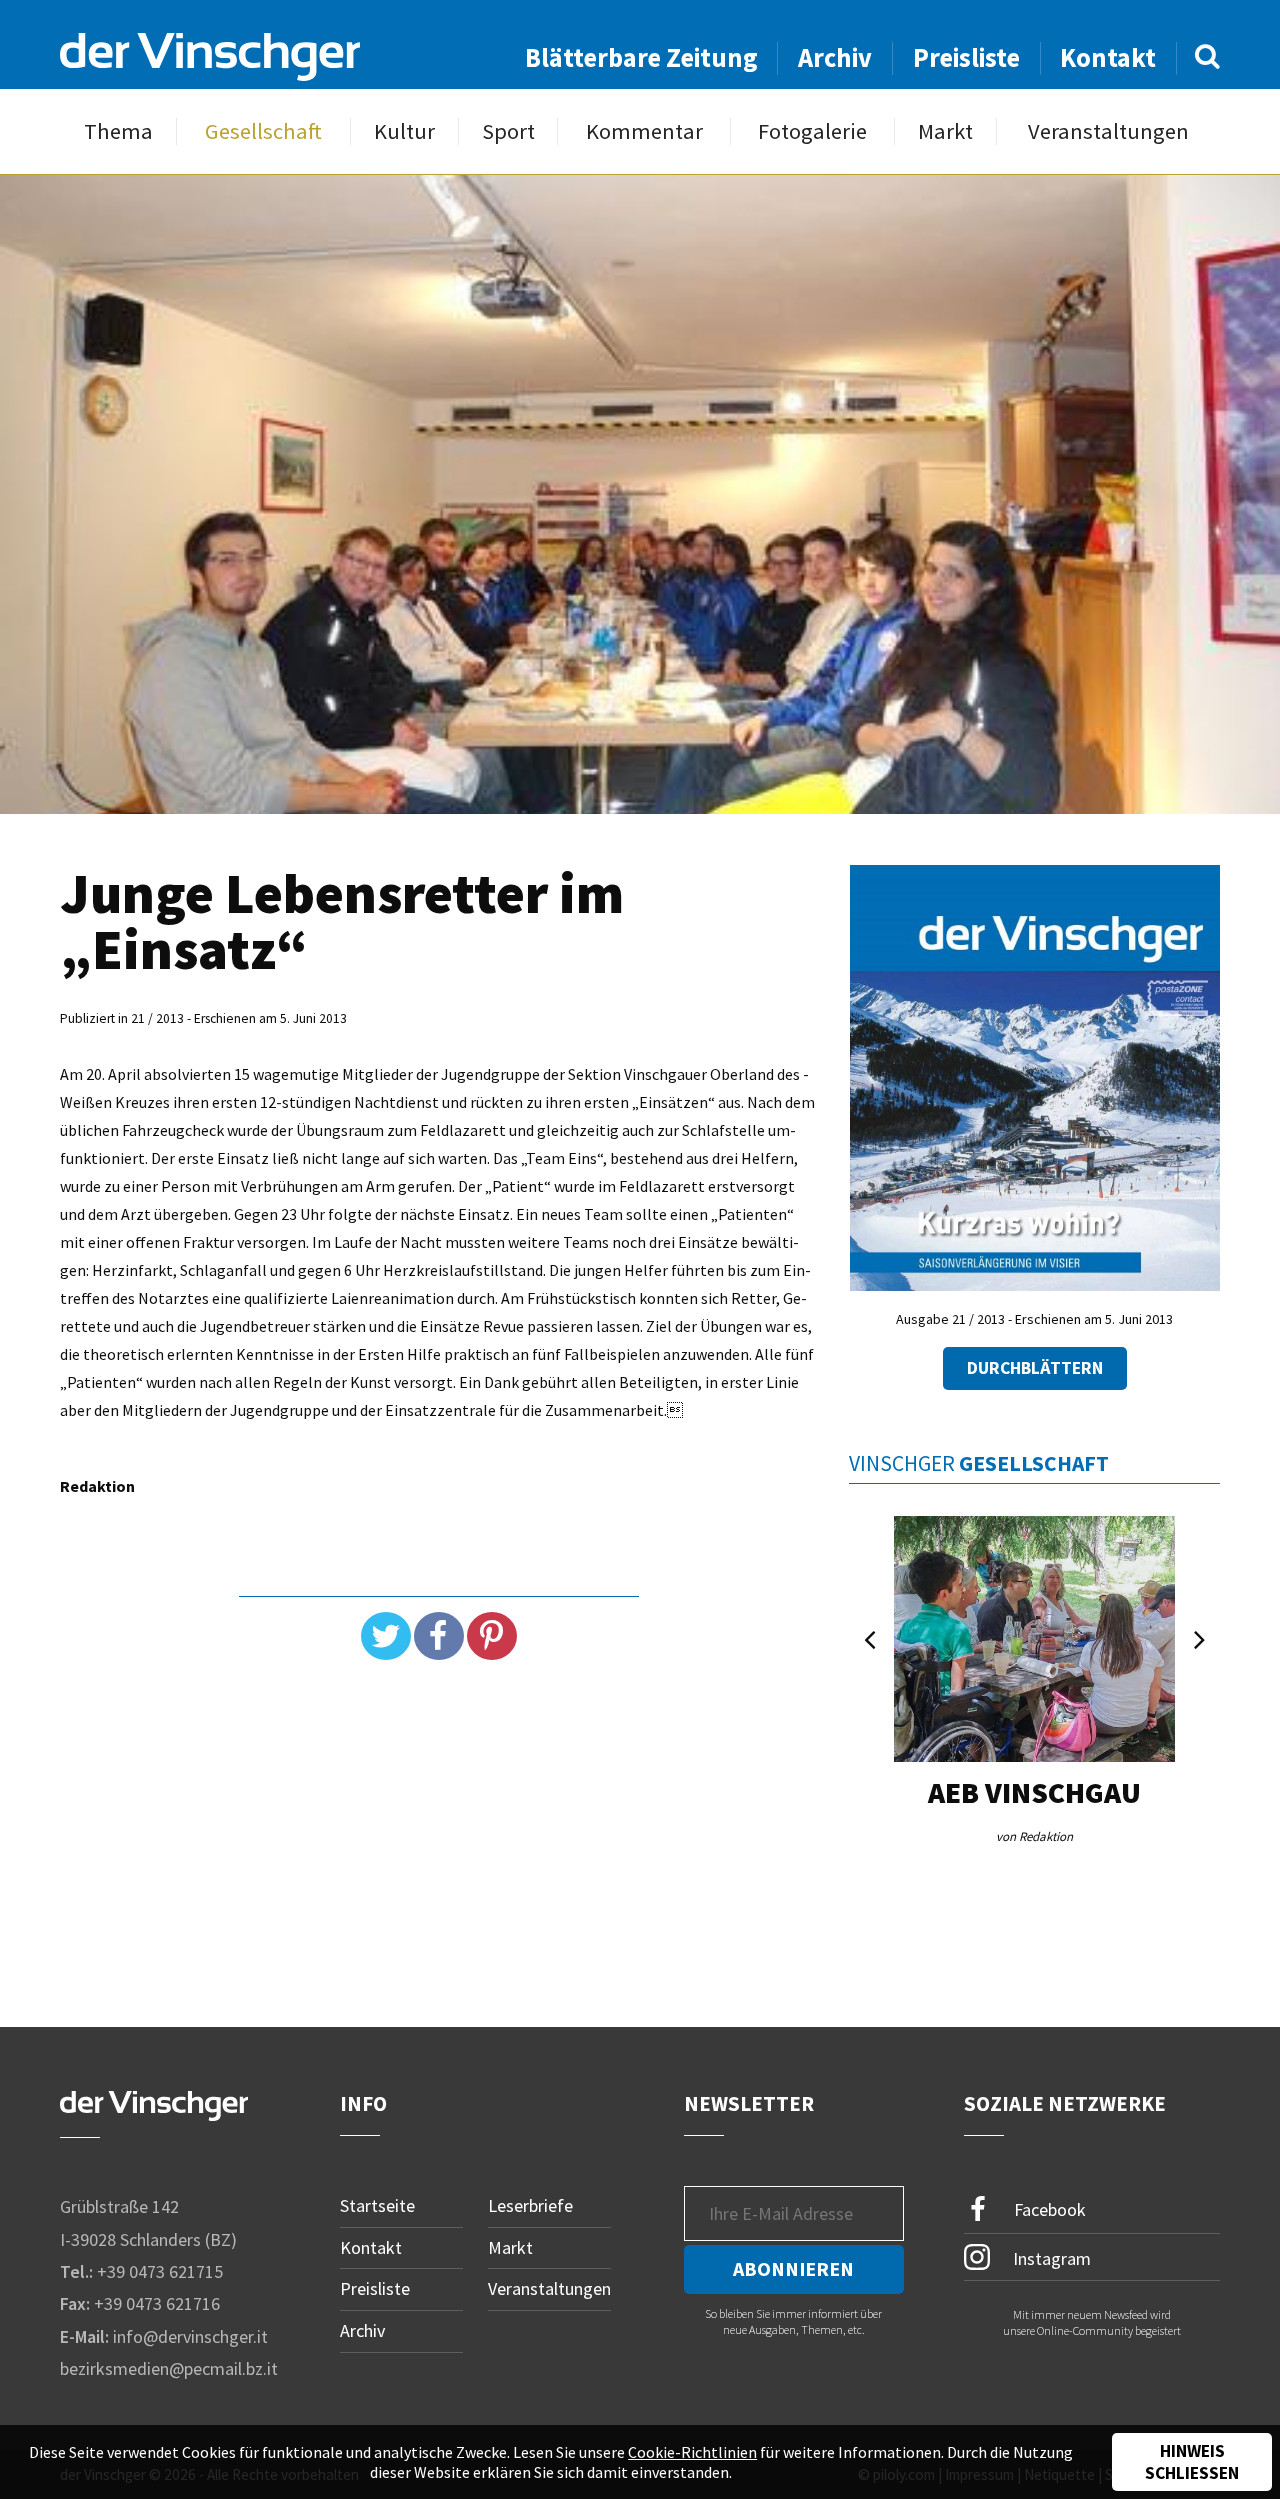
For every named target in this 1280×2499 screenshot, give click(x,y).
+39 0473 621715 (160, 2271)
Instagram (1050, 2257)
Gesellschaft (263, 131)
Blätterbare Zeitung (641, 57)
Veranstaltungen (1108, 131)
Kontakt (1108, 57)
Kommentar (644, 131)
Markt (945, 131)
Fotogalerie (812, 131)
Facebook (1048, 2209)
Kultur (404, 131)
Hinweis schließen (1192, 2462)
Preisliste (966, 57)
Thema (118, 131)
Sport (508, 131)
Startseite (377, 2205)
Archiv (835, 57)
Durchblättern (1035, 1368)
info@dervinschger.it (190, 2336)
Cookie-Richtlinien (692, 2452)
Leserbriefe (530, 2205)
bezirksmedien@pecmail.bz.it (169, 2368)
